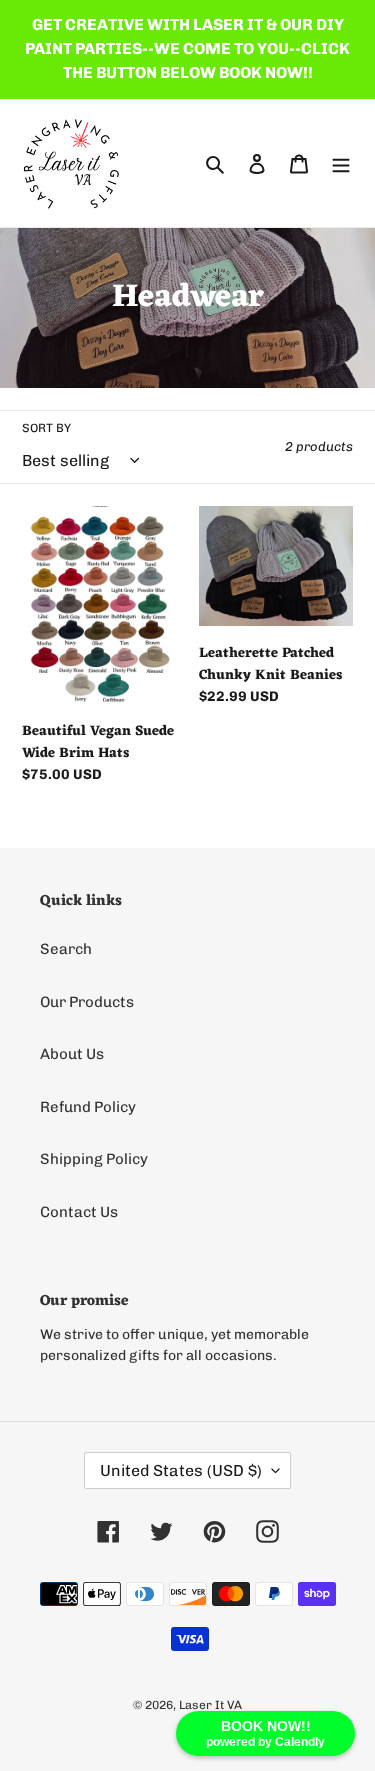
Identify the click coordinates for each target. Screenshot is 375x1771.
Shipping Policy (94, 1159)
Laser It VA (210, 1705)
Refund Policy (88, 1107)
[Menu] (341, 163)
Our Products (87, 1002)
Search (66, 949)
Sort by (46, 428)
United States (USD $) (181, 1470)
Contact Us (79, 1212)
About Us (72, 1054)
